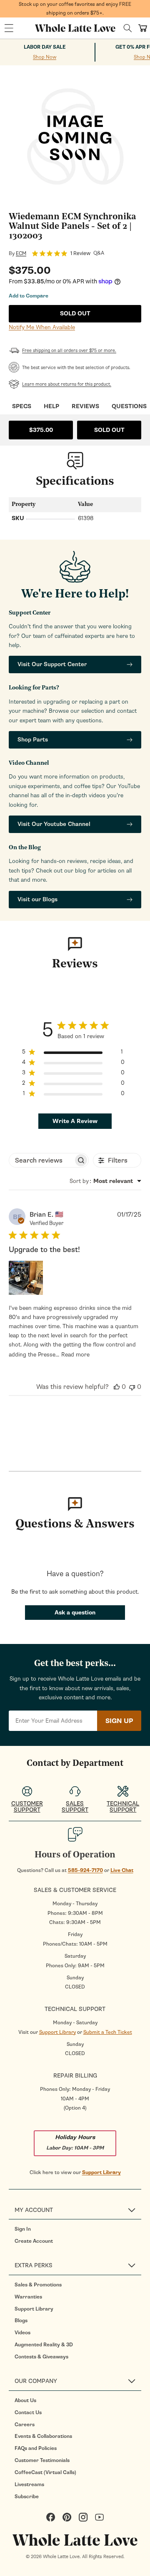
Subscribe (27, 2497)
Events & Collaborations (43, 2436)
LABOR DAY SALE (45, 47)
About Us (25, 2400)
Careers (25, 2425)
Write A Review (75, 1121)
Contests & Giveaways (41, 2357)
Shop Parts (33, 740)
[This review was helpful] (117, 1387)
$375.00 (41, 430)
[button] (9, 28)
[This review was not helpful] (132, 1387)
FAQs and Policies (36, 2448)
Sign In (23, 2229)
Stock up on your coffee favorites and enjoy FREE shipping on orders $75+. (75, 9)
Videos (22, 2333)
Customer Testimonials (42, 2460)
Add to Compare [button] (29, 296)
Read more (75, 1355)
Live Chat (122, 1870)
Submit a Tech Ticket (108, 2032)
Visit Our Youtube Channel (54, 824)
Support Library (57, 2032)
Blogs (21, 2321)
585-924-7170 (85, 1870)
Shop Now (45, 57)
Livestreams (29, 2484)
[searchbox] (41, 1160)
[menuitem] (78, 2229)
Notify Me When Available (42, 327)
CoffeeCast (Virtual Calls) (45, 2472)
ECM (21, 253)
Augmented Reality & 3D (44, 2345)
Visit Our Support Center (52, 664)
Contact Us (28, 2412)
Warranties (28, 2297)
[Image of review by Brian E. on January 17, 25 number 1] (26, 1278)
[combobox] (105, 1181)
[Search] (128, 28)
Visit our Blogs (37, 899)
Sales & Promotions (38, 2285)
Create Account (34, 2241)
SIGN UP (119, 1721)
